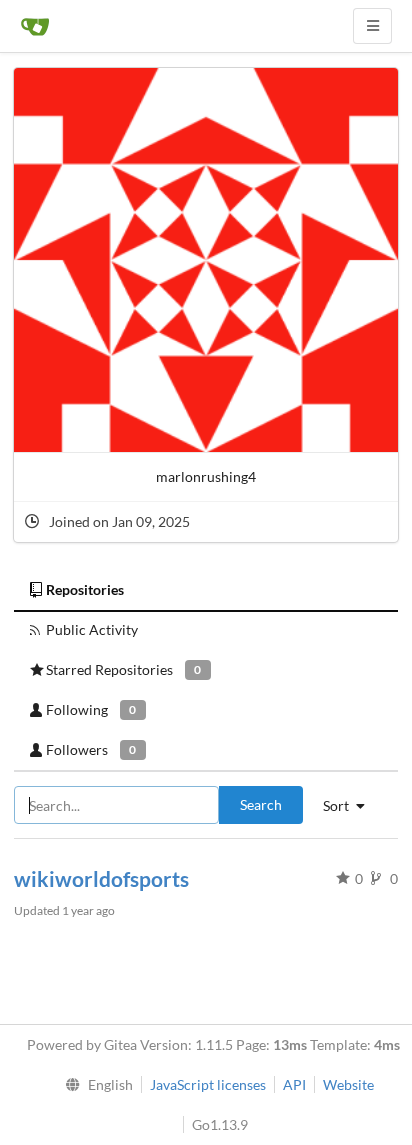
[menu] (95, 1085)
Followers (91, 749)
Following (91, 709)
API (294, 1084)
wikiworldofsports (101, 878)
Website (348, 1084)
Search (261, 804)
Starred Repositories (123, 669)
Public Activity (92, 629)
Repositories (85, 589)
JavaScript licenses (208, 1084)
